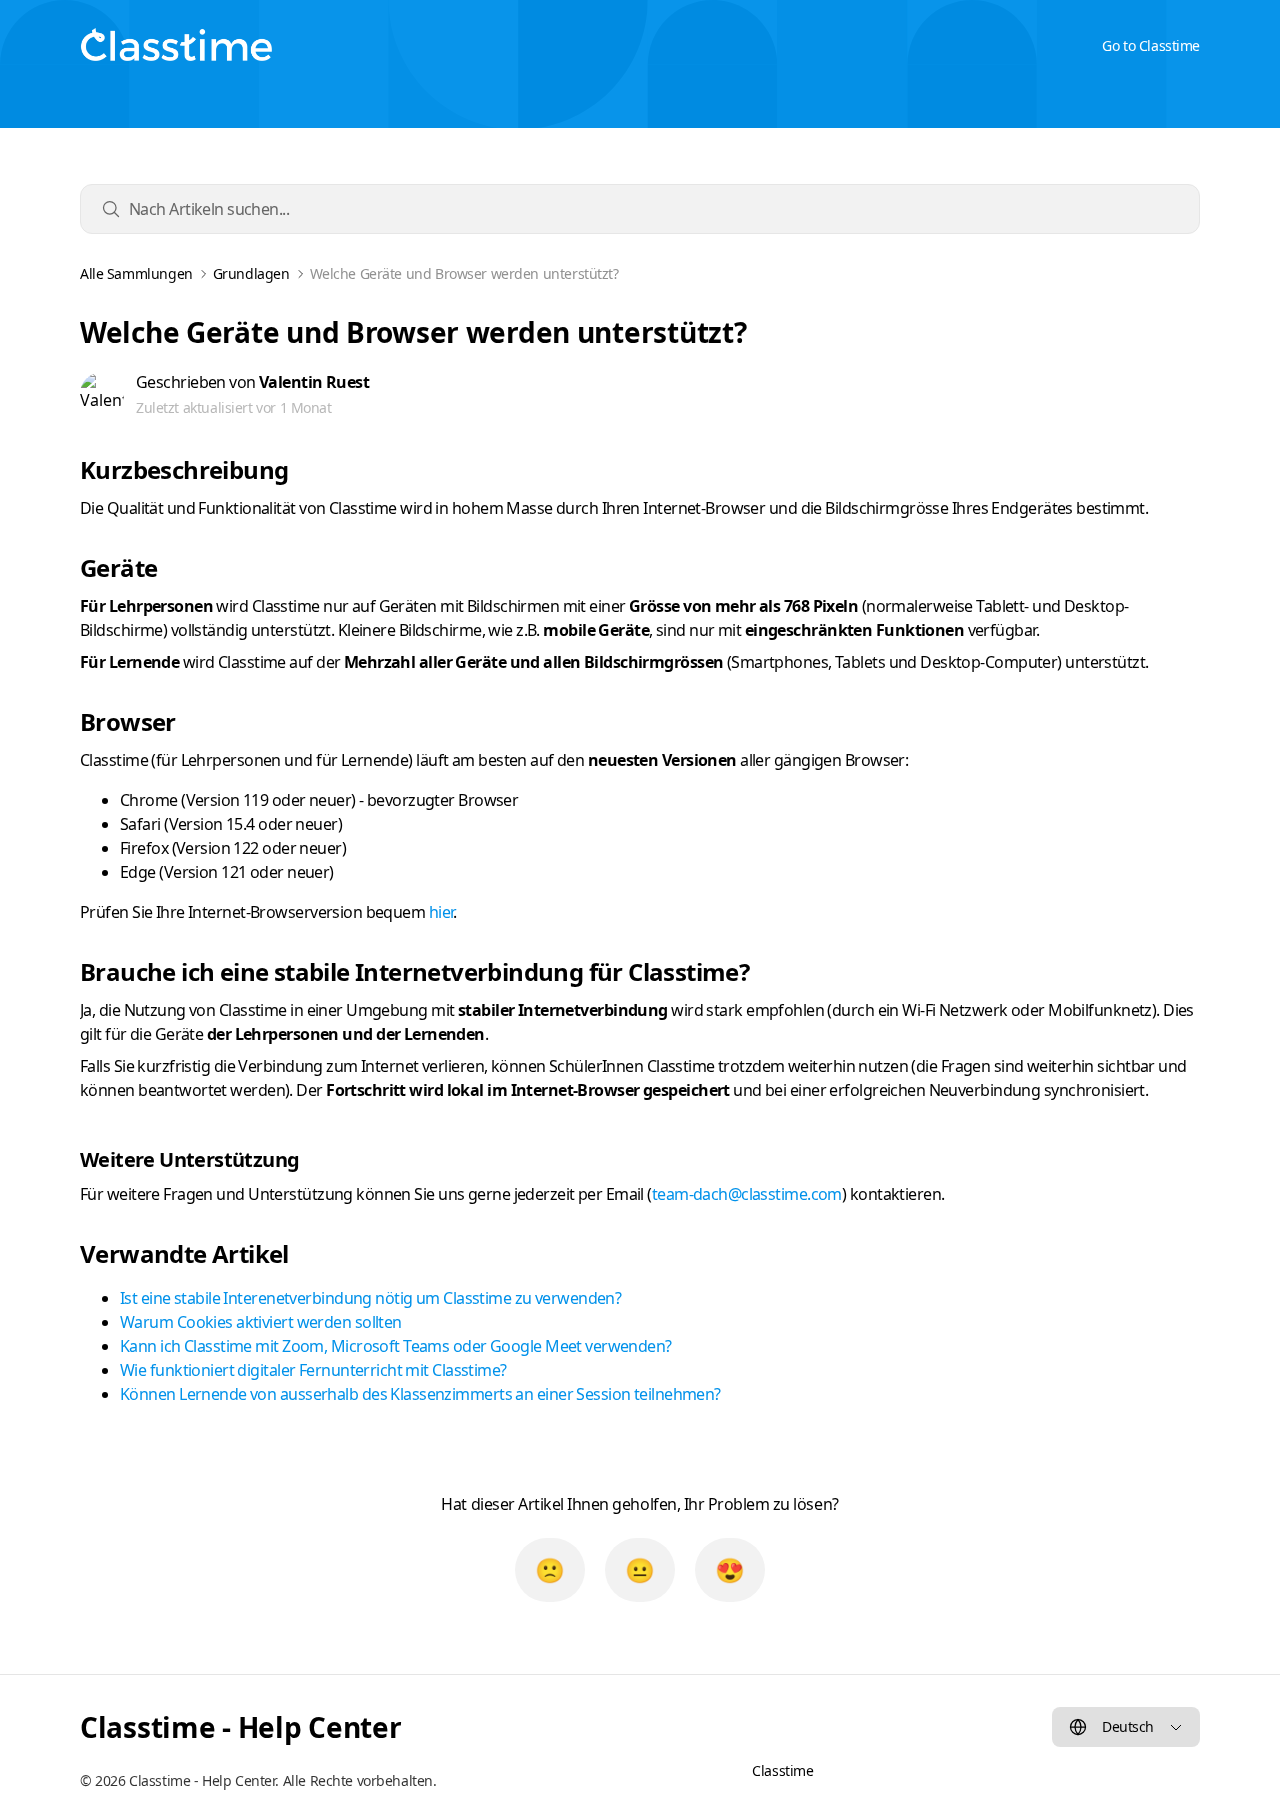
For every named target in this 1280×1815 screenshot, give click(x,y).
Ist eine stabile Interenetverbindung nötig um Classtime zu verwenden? (370, 1298)
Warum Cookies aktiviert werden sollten (261, 1322)
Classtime (782, 1770)
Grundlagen (251, 274)
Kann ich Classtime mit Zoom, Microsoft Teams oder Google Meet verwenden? (396, 1346)
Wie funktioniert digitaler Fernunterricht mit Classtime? (313, 1370)
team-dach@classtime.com (747, 1194)
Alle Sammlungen (136, 274)
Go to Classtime (1151, 45)
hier (441, 912)
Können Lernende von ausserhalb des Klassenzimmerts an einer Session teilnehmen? (420, 1394)
